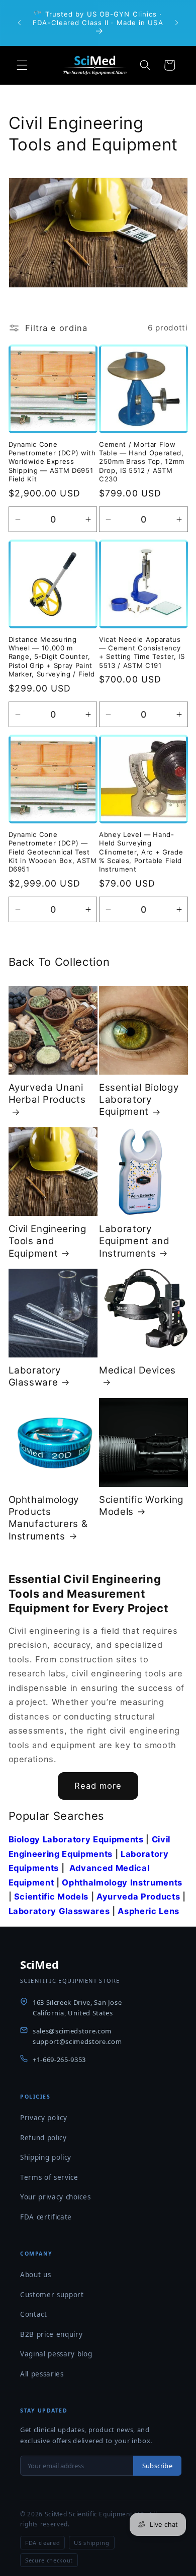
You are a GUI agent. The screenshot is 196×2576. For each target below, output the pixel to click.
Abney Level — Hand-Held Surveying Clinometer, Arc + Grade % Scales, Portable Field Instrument (141, 852)
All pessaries (42, 2374)
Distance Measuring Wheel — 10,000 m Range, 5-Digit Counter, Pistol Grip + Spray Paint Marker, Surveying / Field (52, 657)
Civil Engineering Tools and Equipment (47, 1241)
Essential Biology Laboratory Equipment (139, 1100)
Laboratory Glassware (35, 1376)
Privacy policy (43, 2118)
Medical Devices (137, 1370)
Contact (34, 2314)
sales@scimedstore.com (72, 2031)
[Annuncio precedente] (20, 23)
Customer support (52, 2295)
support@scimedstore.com (77, 2041)
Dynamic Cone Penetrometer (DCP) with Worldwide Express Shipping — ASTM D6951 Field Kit (52, 462)
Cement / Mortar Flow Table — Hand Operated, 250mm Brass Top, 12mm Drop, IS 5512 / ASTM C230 (142, 462)
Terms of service (49, 2177)
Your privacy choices (55, 2197)
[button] (22, 65)
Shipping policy (46, 2157)
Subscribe (157, 2466)
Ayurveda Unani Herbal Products (47, 1093)
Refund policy (43, 2138)
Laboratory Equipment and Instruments (134, 1241)
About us (35, 2275)
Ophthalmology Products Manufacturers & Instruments (48, 1518)
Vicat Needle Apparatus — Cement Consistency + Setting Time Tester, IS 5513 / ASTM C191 (142, 652)
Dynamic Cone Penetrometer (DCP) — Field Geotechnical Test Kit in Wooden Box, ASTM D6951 (53, 852)
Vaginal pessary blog (56, 2354)
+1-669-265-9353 (59, 2059)
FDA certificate (46, 2217)
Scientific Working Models (141, 1506)
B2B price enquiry (51, 2334)
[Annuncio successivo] (177, 23)
